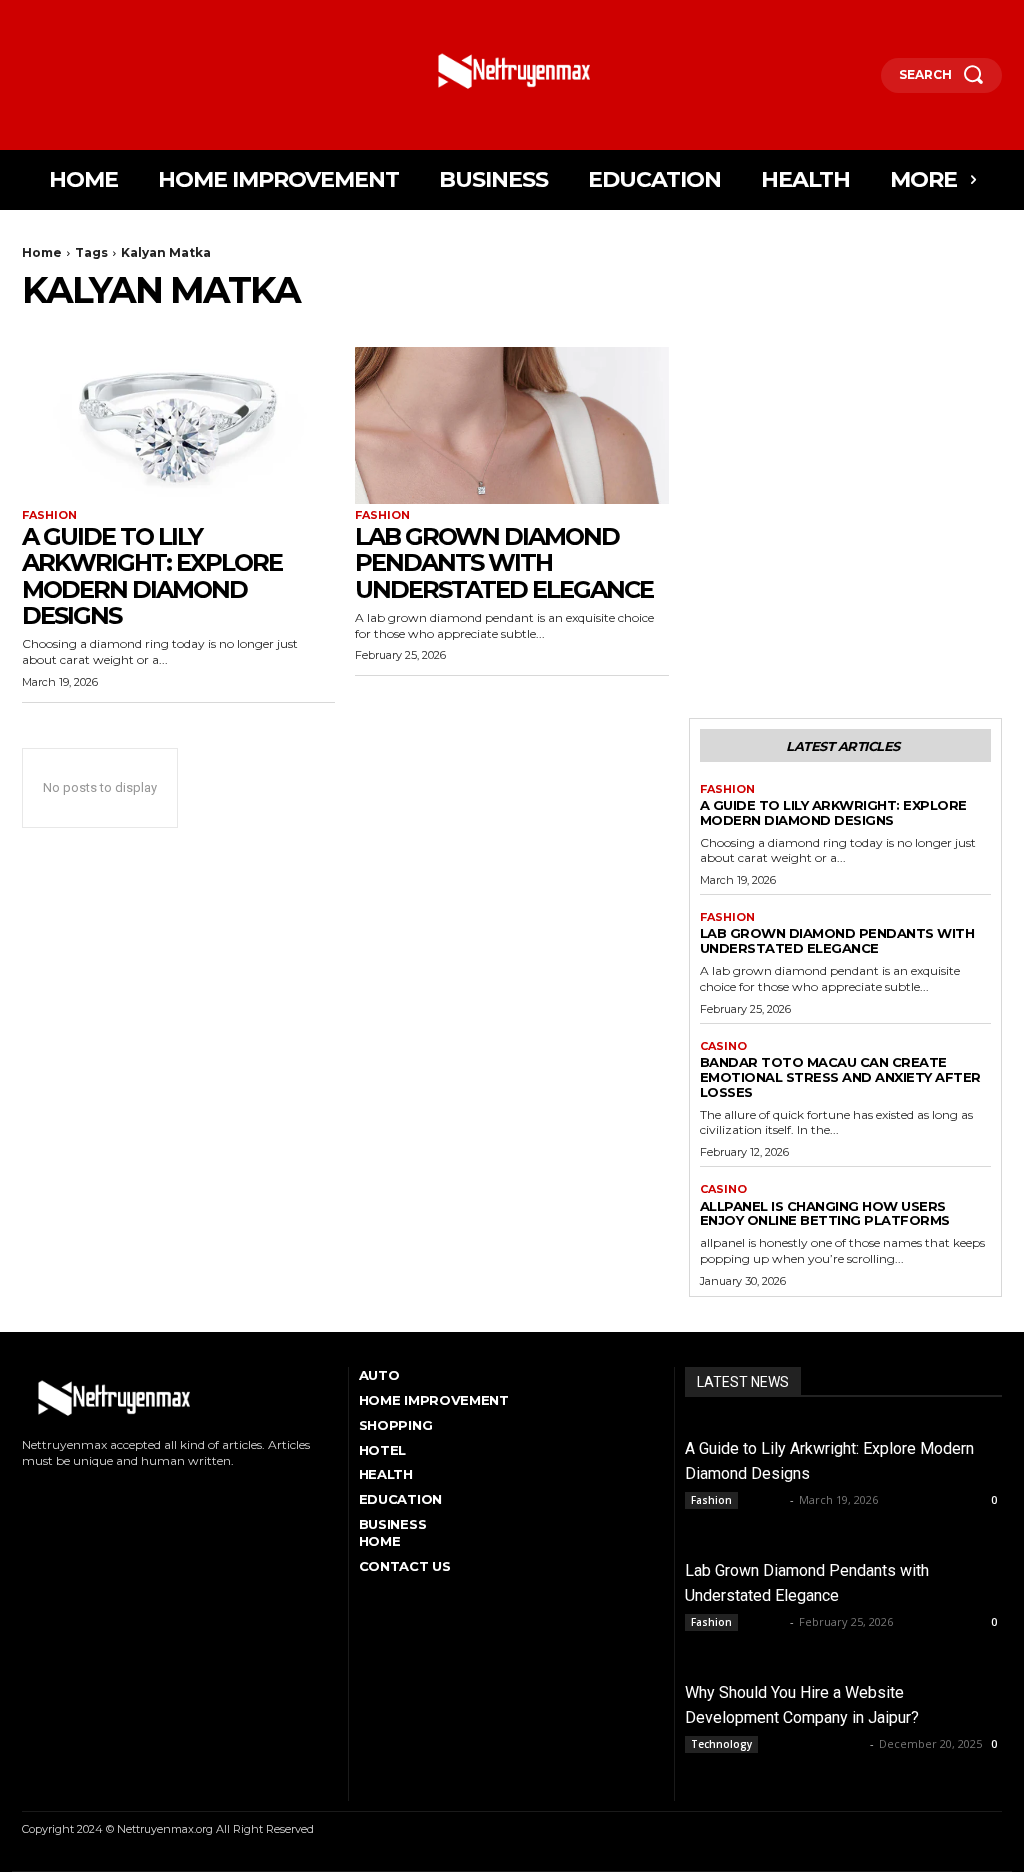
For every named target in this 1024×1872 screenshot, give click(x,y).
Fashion (49, 515)
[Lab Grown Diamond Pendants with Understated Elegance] (511, 425)
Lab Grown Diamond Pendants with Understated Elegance (504, 563)
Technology (721, 1744)
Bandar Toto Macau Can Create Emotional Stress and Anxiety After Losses (840, 1077)
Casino (723, 1046)
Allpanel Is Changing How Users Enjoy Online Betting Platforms (825, 1213)
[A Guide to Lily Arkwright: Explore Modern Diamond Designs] (178, 425)
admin (765, 1499)
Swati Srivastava (815, 1743)
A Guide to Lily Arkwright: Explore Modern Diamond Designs (152, 576)
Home (42, 252)
